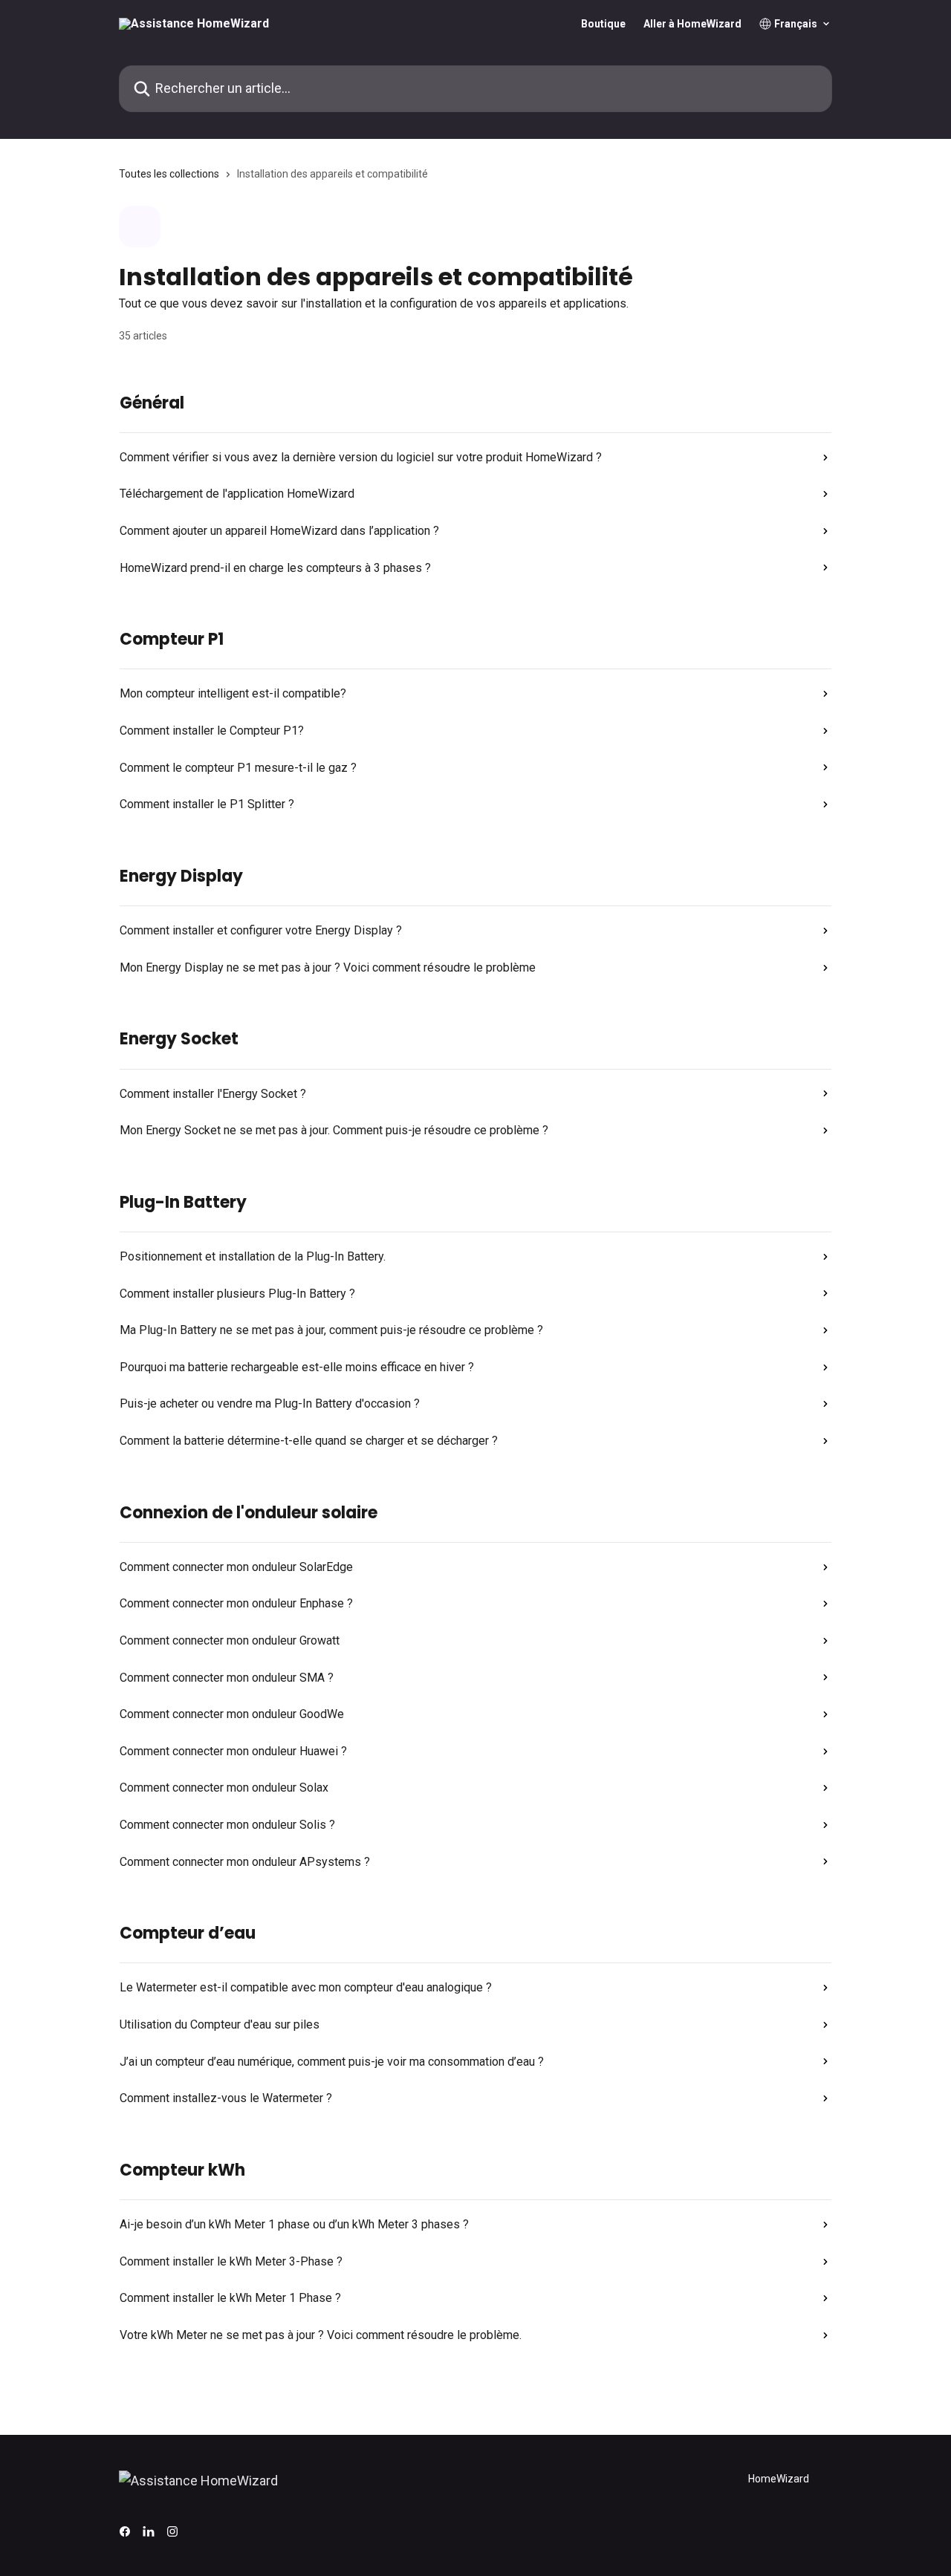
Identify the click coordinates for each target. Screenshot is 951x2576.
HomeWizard (779, 2479)
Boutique (603, 24)
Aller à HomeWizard (692, 24)
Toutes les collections (169, 174)
